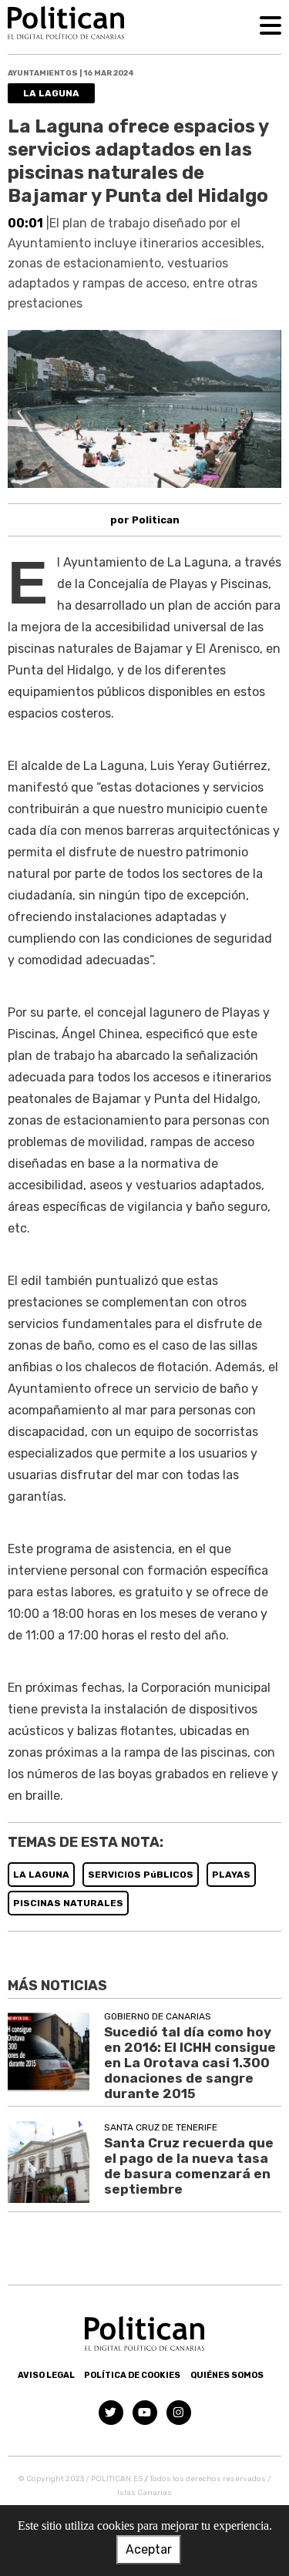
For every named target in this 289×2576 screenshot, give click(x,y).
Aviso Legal (46, 2375)
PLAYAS (231, 1875)
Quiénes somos (227, 2375)
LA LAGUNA (41, 1875)
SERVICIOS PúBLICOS (141, 1875)
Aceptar (149, 2549)
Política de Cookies (132, 2375)
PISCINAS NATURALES (68, 1903)
